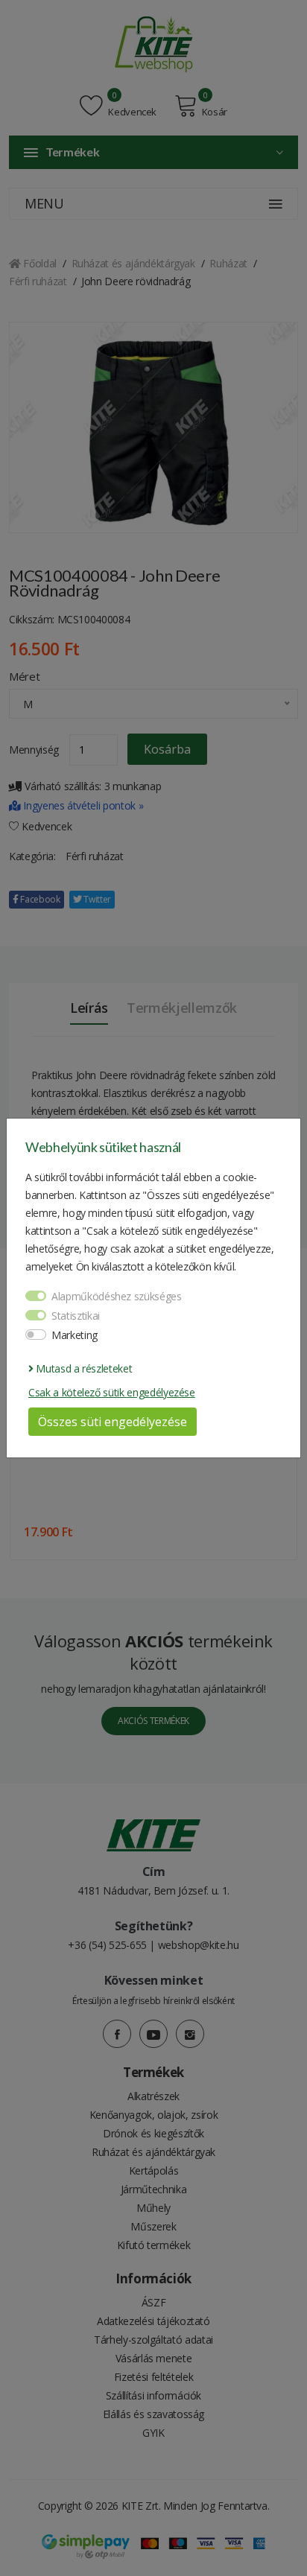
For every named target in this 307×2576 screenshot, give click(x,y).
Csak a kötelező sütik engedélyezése (112, 1392)
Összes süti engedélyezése (113, 1422)
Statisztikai (76, 1316)
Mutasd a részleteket (83, 1368)
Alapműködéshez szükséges (117, 1296)
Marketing (75, 1335)
